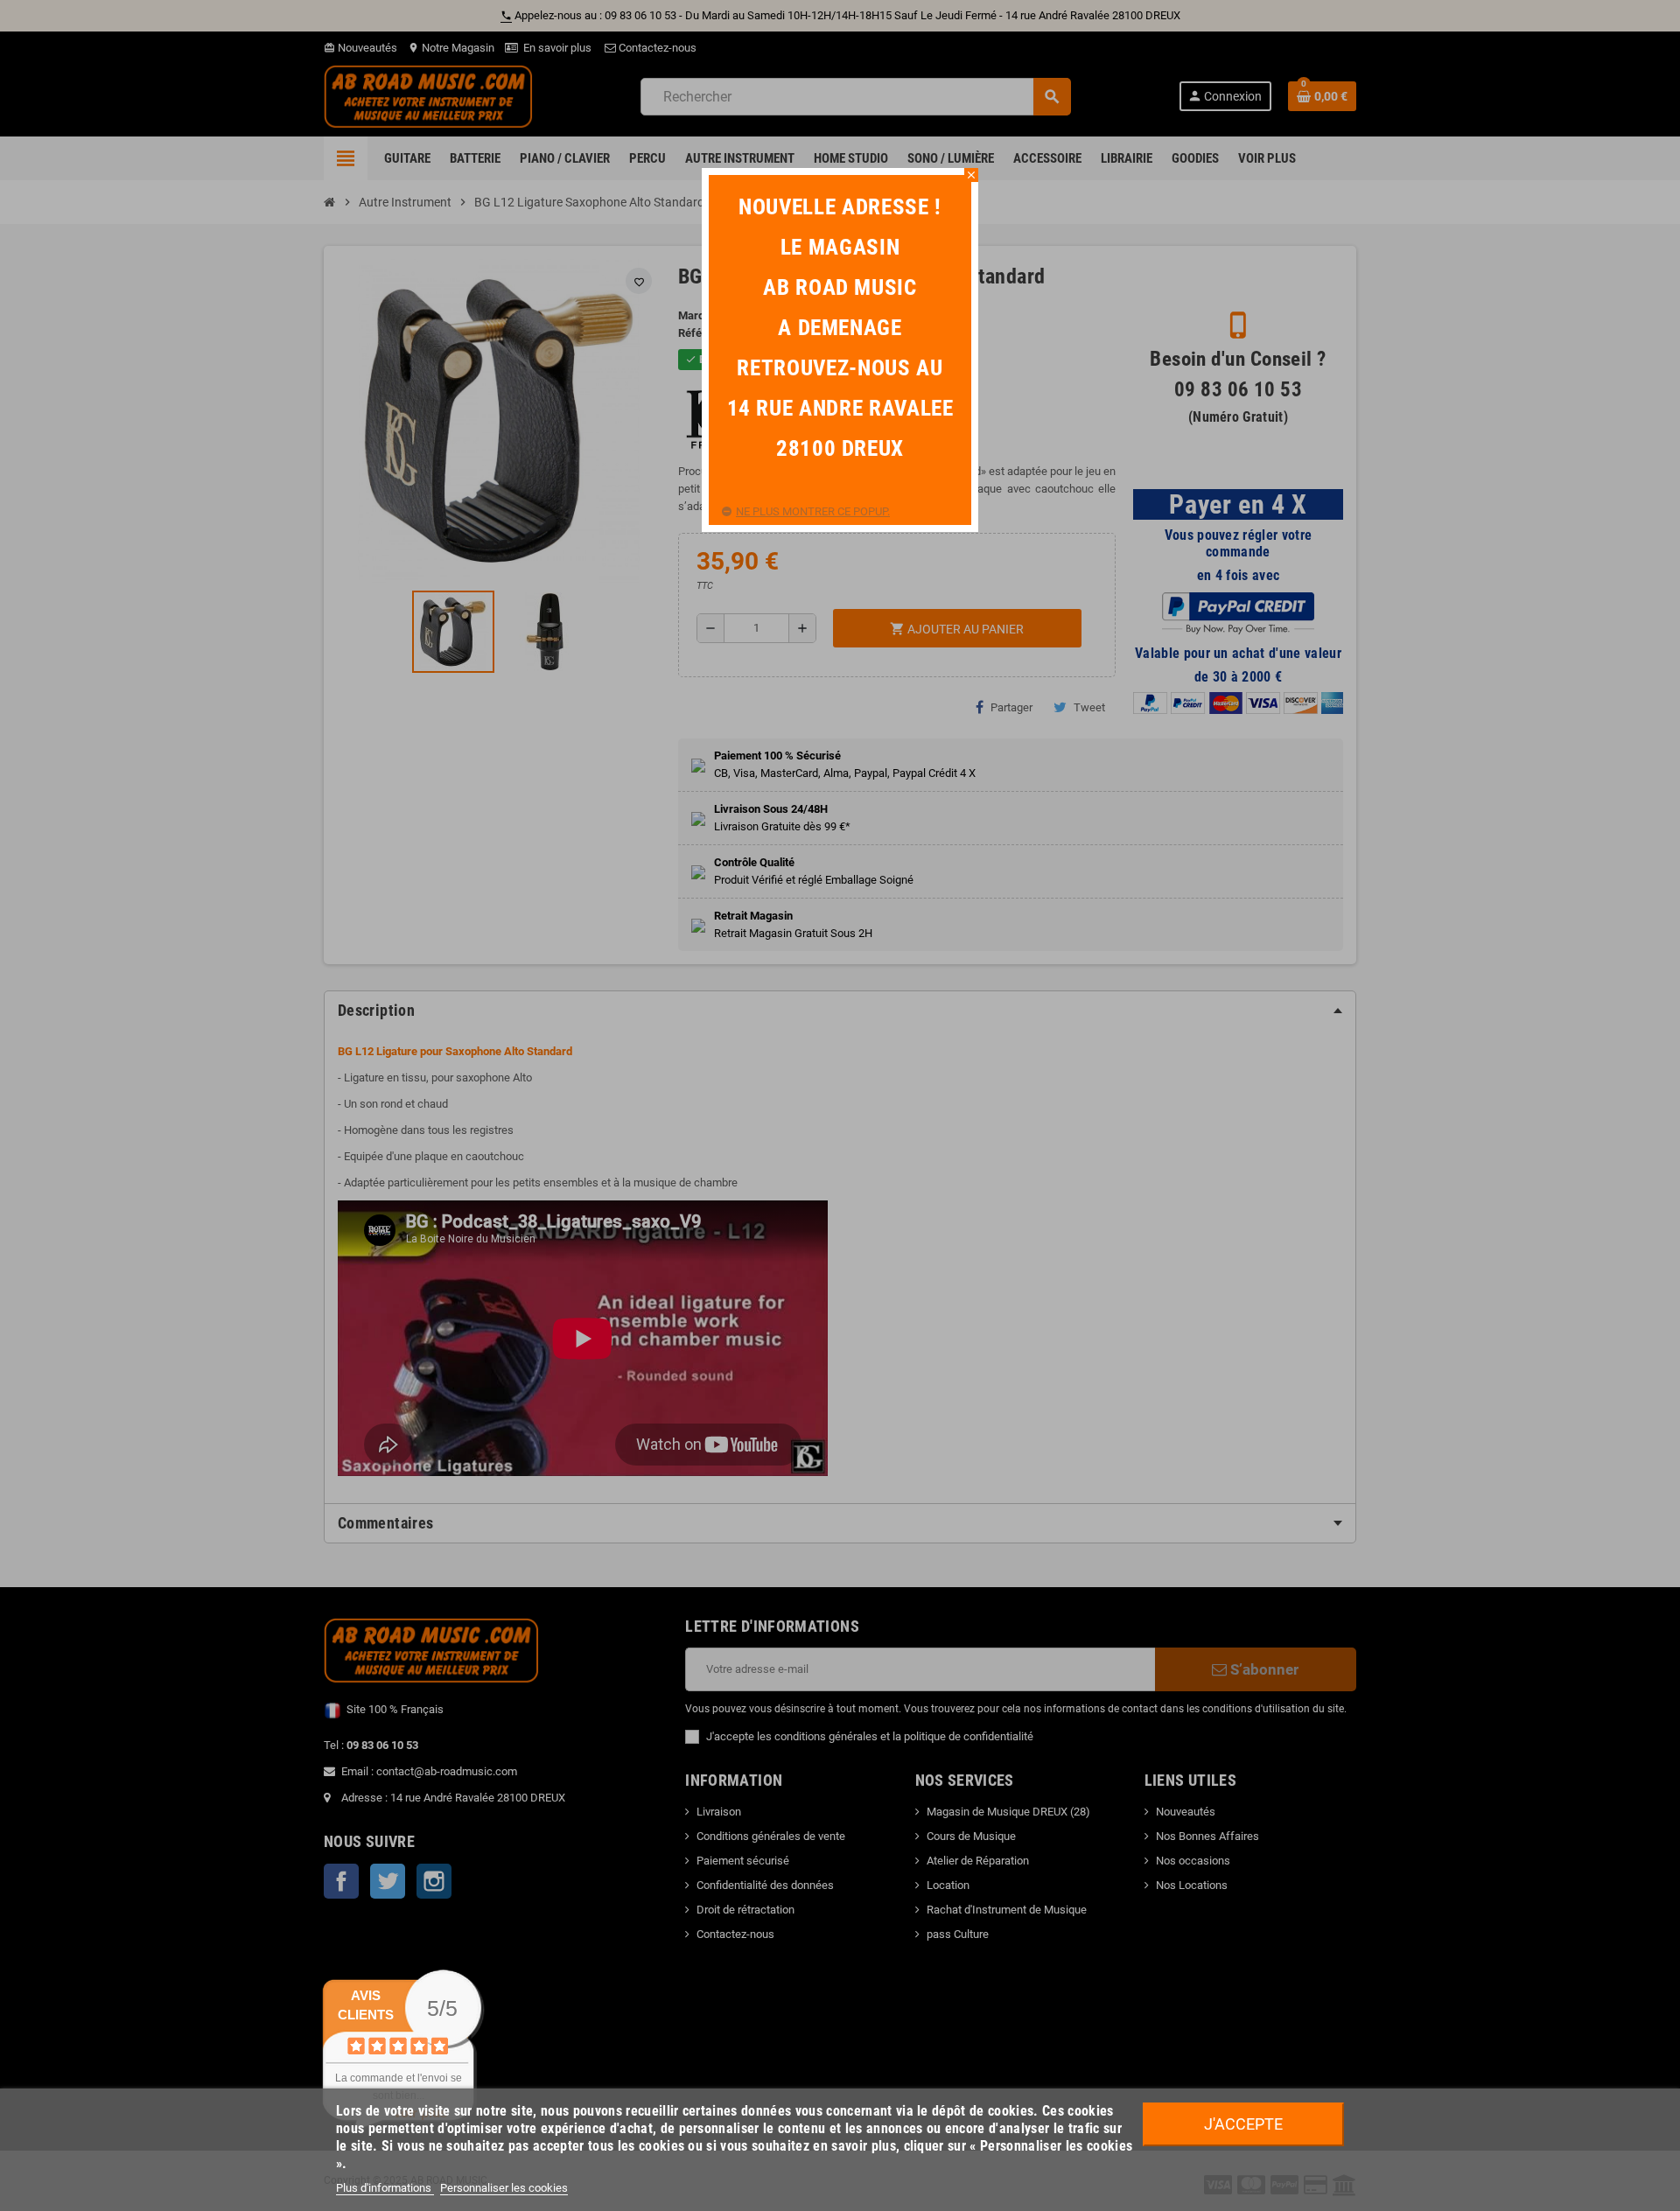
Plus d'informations (385, 2188)
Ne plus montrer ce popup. (813, 511)
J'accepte (1243, 2124)
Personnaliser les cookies (504, 2188)
